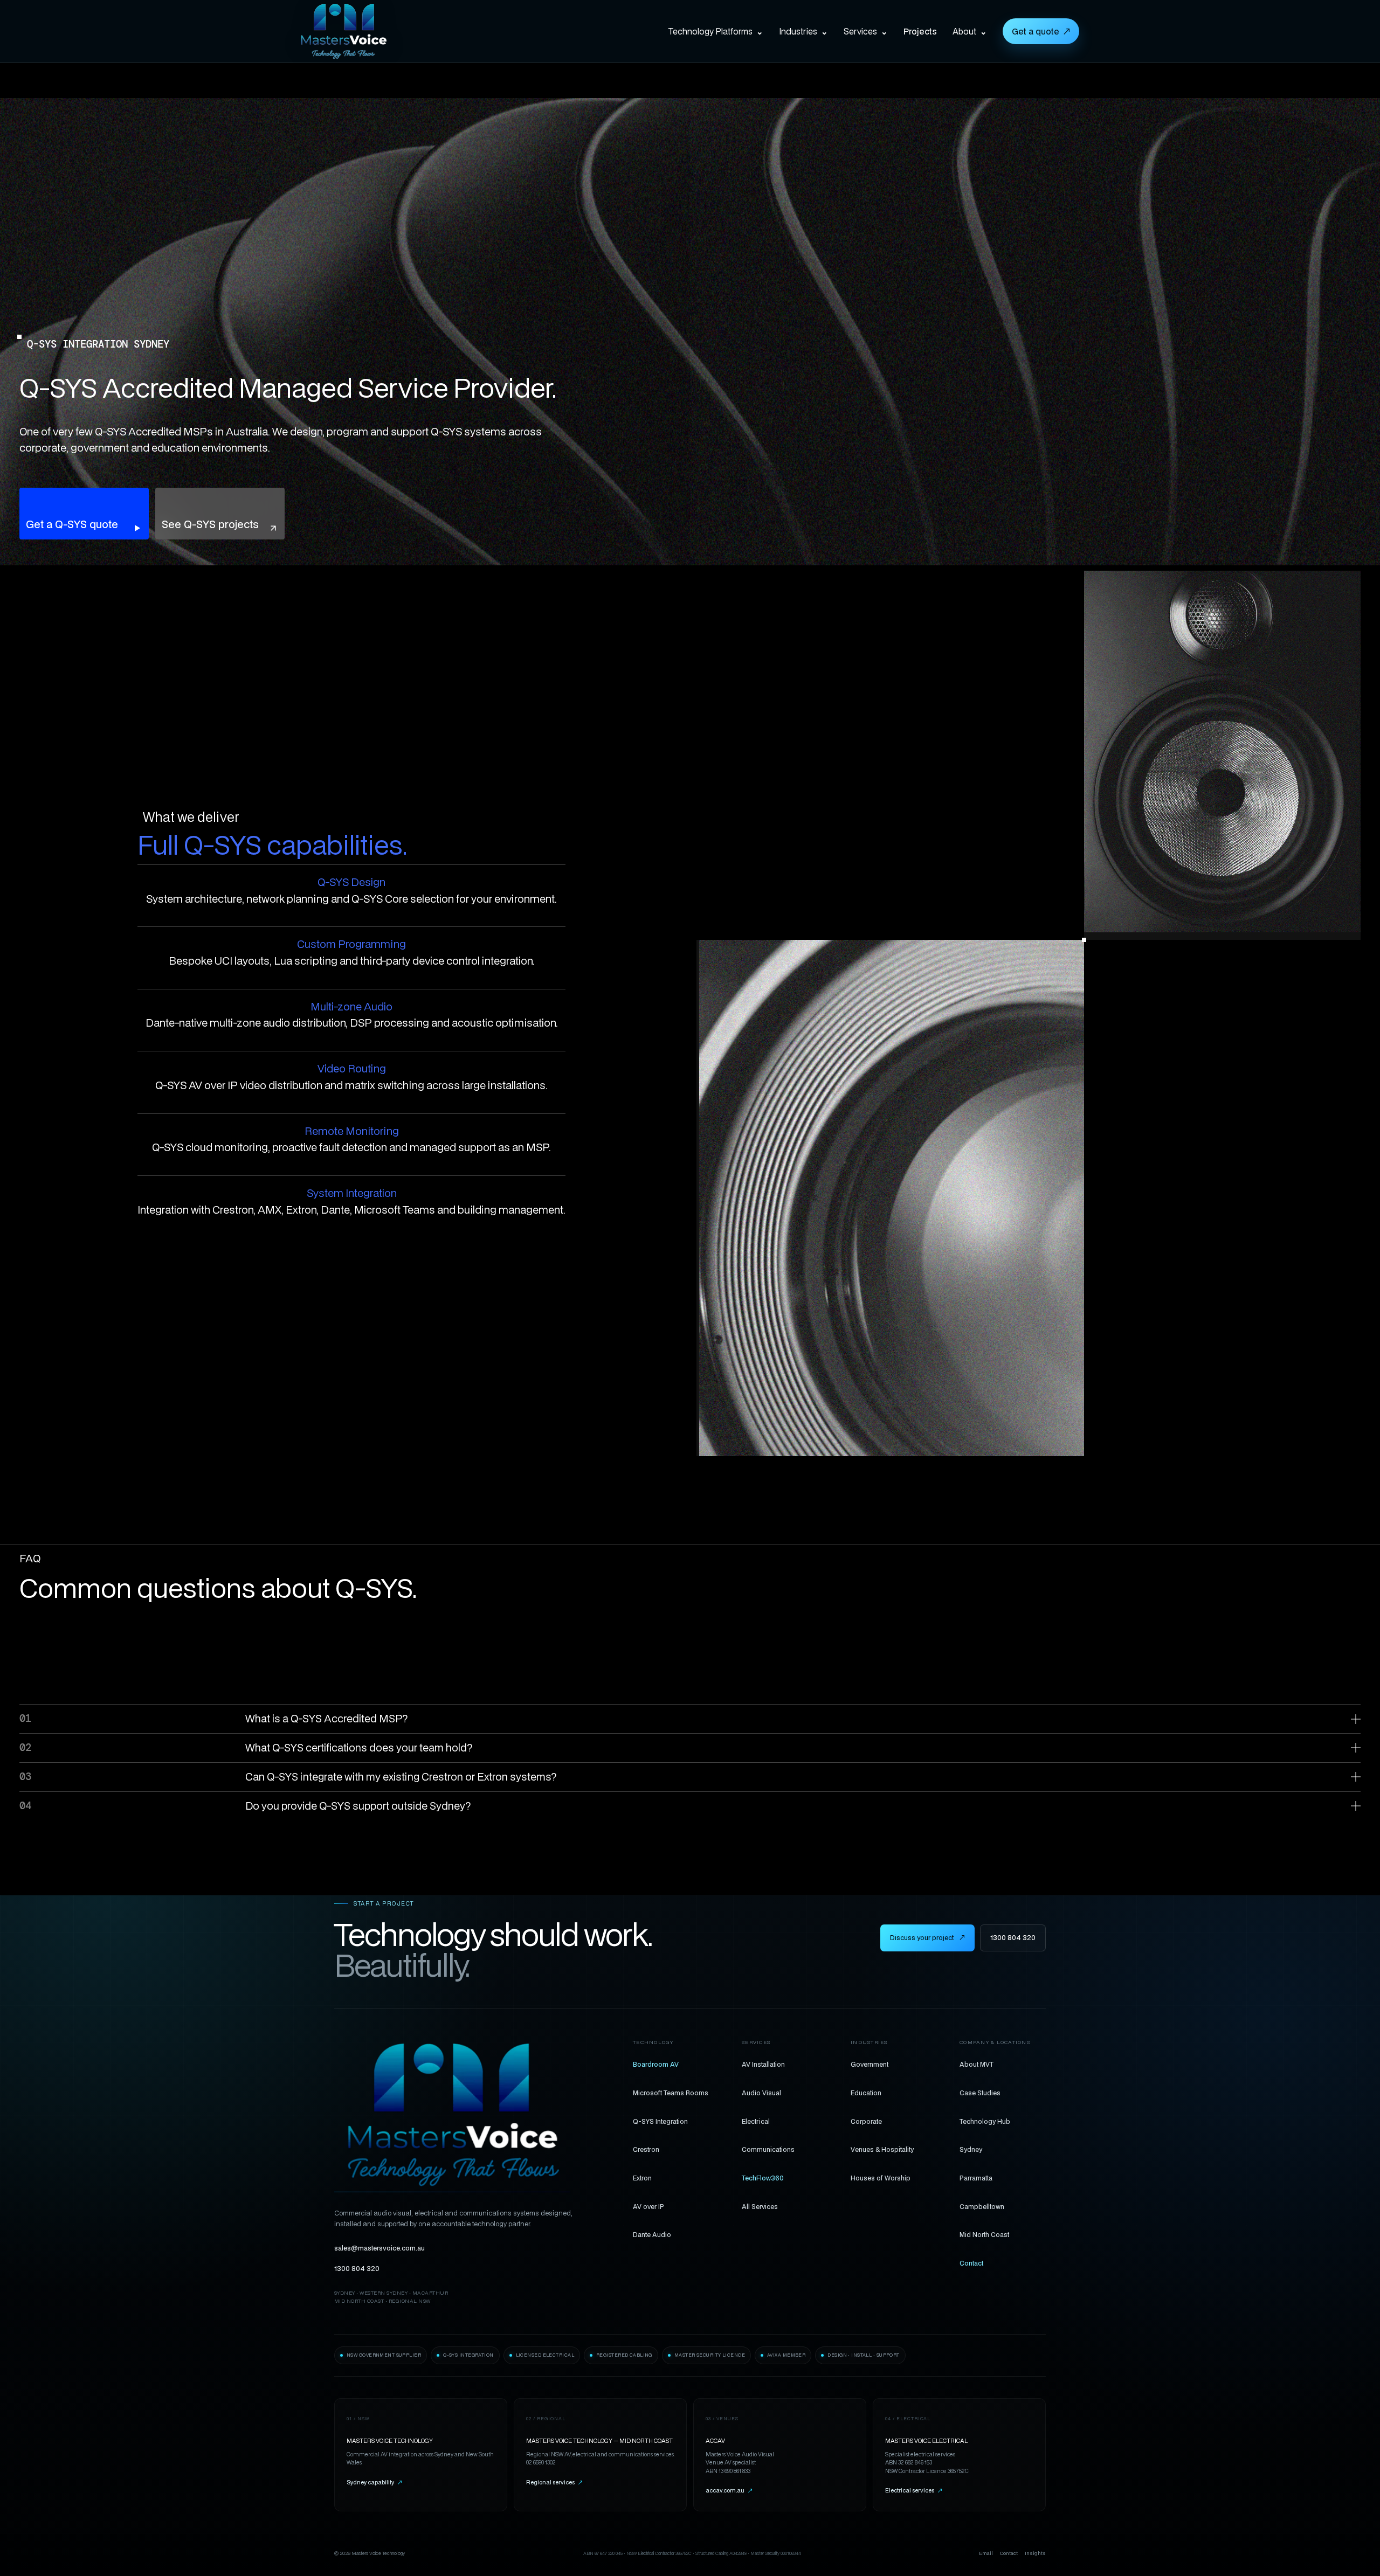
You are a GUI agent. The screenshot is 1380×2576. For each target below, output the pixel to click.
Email (986, 2553)
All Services (760, 2206)
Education (866, 2093)
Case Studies (980, 2093)
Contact (971, 2263)
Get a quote (1041, 31)
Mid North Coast (984, 2234)
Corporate (866, 2121)
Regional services (554, 2482)
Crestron (646, 2149)
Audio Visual (761, 2093)
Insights (1035, 2553)
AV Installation (763, 2064)
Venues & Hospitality (882, 2149)
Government (870, 2064)
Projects (920, 31)
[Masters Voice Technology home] (360, 31)
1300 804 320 (1013, 1938)
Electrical (756, 2121)
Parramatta (976, 2178)
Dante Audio (652, 2234)
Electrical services (914, 2490)
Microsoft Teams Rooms (671, 2093)
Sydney (971, 2149)
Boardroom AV (656, 2064)
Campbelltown (982, 2206)
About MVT (977, 2064)
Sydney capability (374, 2482)
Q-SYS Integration (660, 2121)
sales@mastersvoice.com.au (379, 2248)
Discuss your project (927, 1938)
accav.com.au (729, 2490)
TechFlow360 (763, 2178)
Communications (768, 2149)
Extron (642, 2178)
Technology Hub (985, 2121)
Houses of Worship (881, 2178)
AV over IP (648, 2206)
